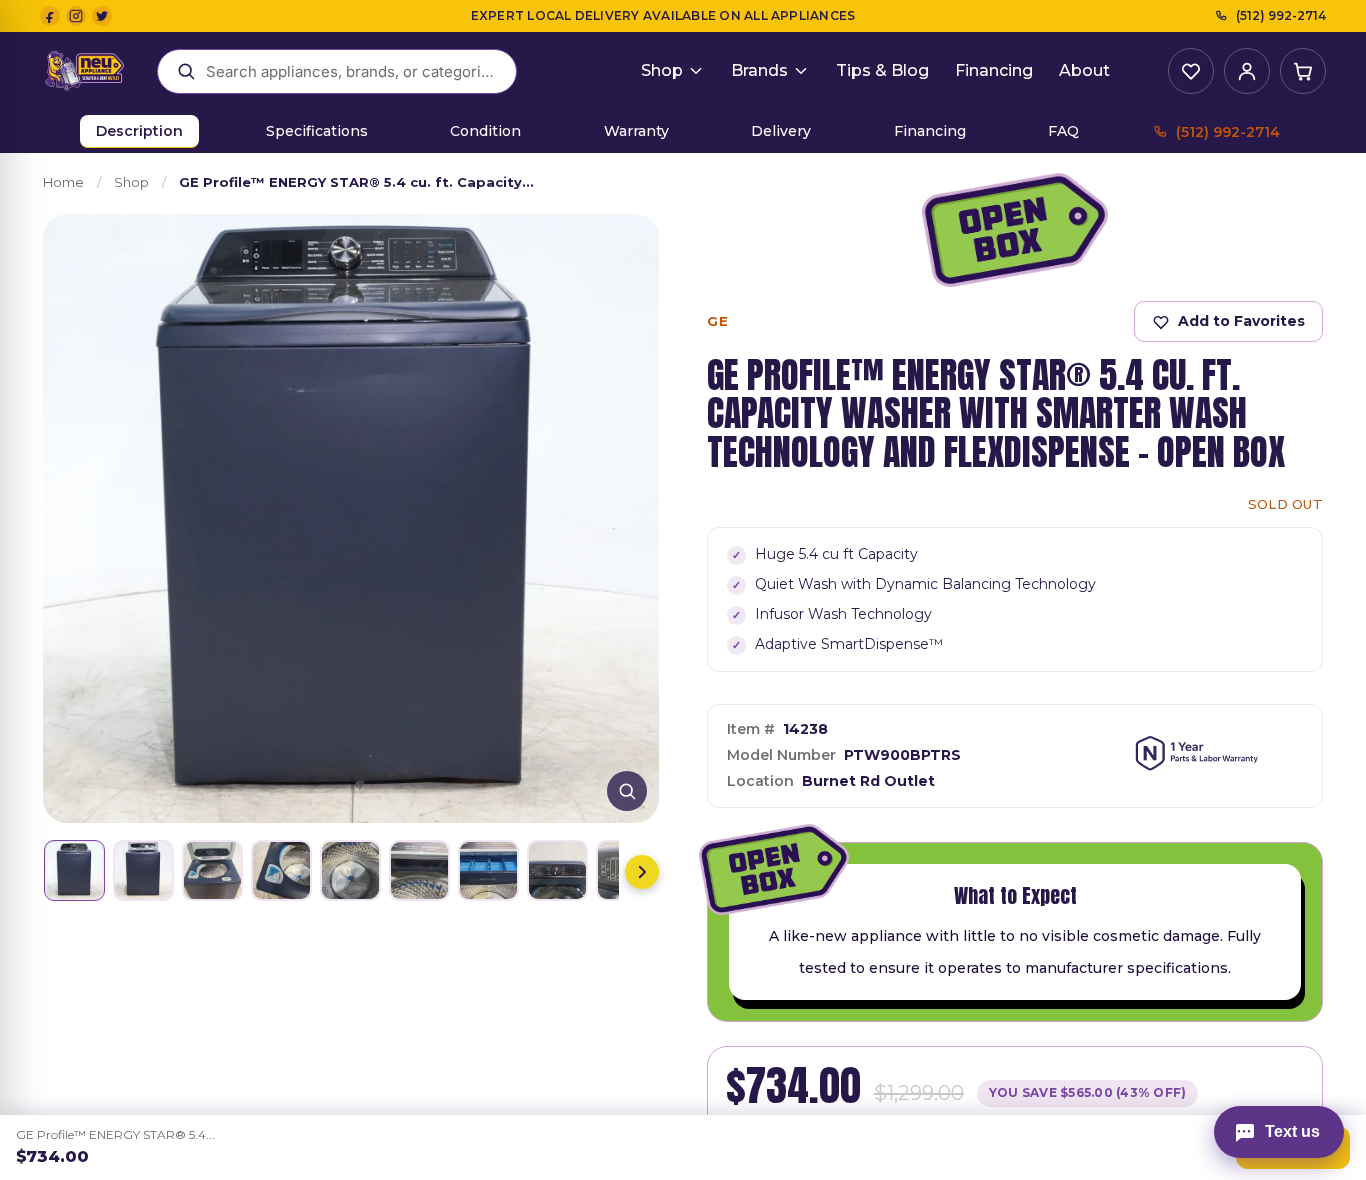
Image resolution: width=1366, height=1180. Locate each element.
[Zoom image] (627, 791)
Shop (662, 70)
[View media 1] (74, 870)
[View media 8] (557, 870)
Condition (485, 131)
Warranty (636, 131)
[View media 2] (143, 870)
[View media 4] (281, 870)
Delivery (781, 131)
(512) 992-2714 (1281, 15)
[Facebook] (50, 16)
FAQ (1063, 131)
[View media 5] (350, 870)
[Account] (1247, 71)
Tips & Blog (882, 70)
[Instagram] (76, 16)
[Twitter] (102, 16)
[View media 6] (419, 870)
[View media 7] (488, 870)
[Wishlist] (1191, 71)
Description (139, 131)
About (1084, 70)
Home (63, 182)
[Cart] (1303, 71)
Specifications (317, 131)
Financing (994, 70)
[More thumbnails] (642, 872)
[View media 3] (212, 870)
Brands (759, 70)
